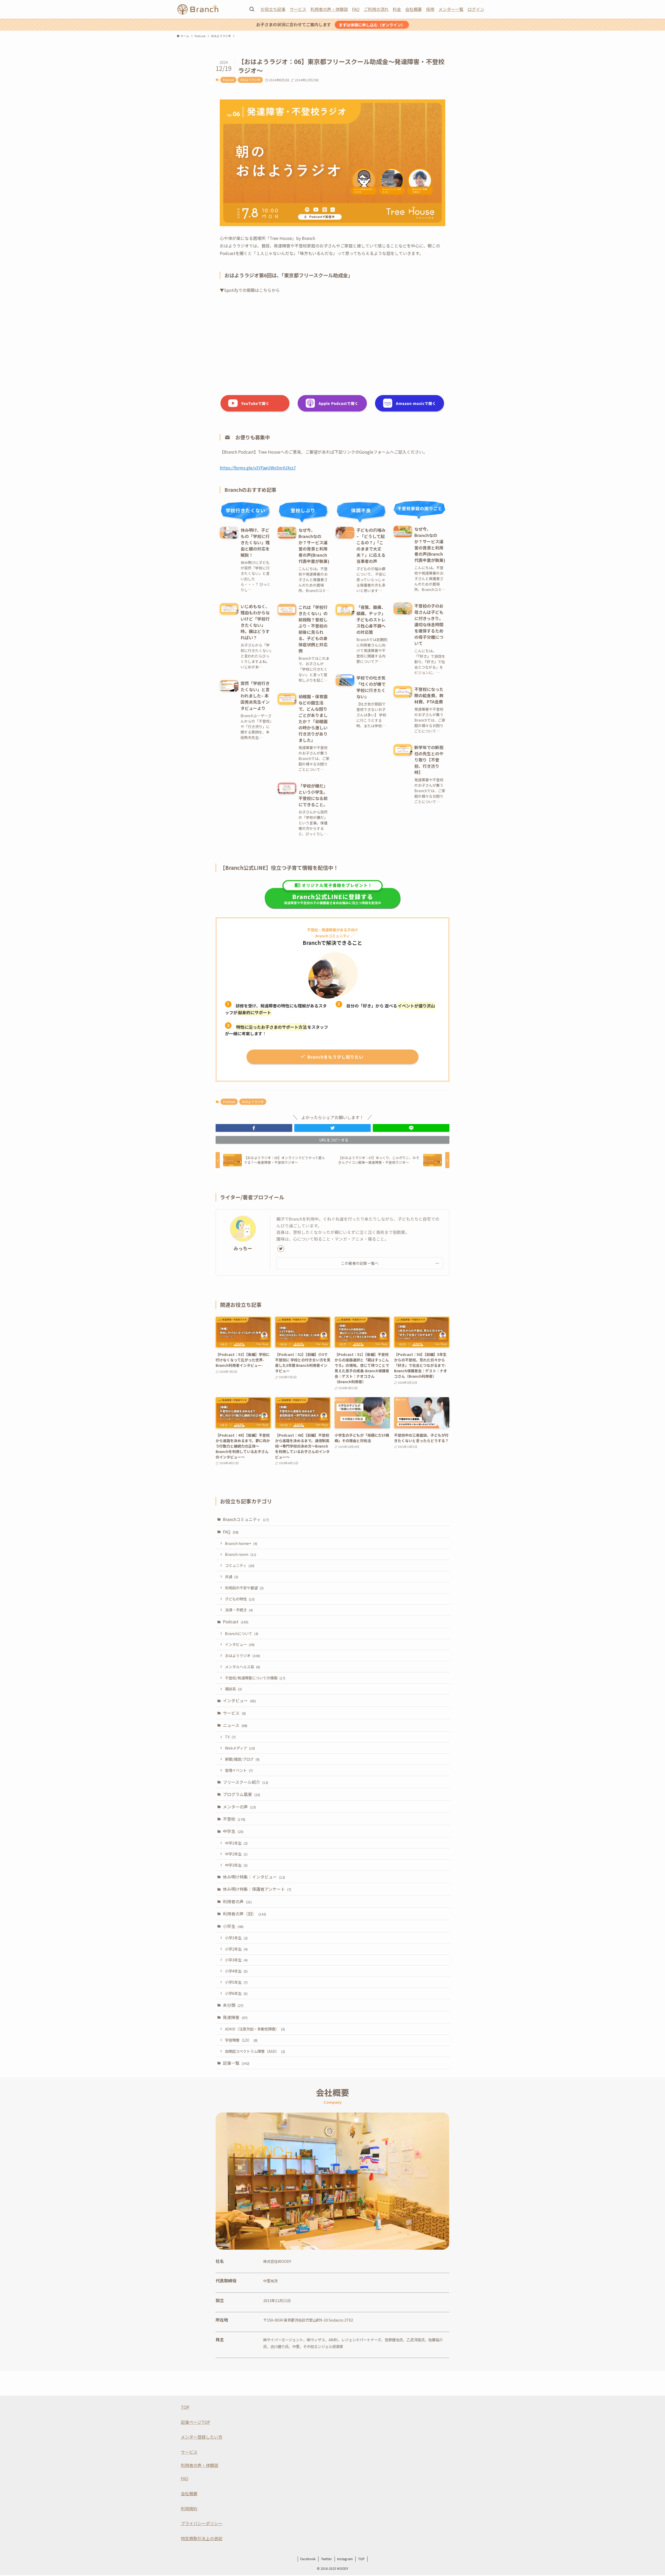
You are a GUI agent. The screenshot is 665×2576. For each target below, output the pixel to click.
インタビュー (240, 1644)
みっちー (243, 1248)
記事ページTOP (195, 2422)
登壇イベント (239, 1770)
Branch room (241, 1554)
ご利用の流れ (376, 9)
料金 (397, 9)
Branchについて (242, 1633)
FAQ (356, 9)
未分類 (233, 2005)
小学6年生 (236, 1993)
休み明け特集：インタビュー (254, 1877)
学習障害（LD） (241, 2040)
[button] (254, 1128)
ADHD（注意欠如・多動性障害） (255, 2029)
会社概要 (414, 9)
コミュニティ (240, 1565)
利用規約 (189, 2508)
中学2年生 (236, 1854)
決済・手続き (239, 1610)
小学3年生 (236, 1960)
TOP (185, 2407)
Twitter (327, 2559)
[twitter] (281, 1249)
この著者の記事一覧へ (360, 1263)
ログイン (476, 9)
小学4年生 (236, 1971)
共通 (232, 1576)
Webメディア (240, 1748)
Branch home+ (241, 1543)
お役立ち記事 (273, 9)
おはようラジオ (250, 80)
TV (230, 1737)
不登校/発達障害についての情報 (255, 1678)
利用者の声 (237, 1901)
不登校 (234, 1819)
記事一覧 (236, 2063)
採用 (430, 9)
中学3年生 (236, 1865)
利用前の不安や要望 (244, 1588)
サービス (298, 9)
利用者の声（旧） (244, 1914)
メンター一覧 (451, 9)
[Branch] (198, 9)
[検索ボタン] (252, 9)
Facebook (308, 2559)
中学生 (233, 1831)
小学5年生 (236, 1982)
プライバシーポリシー (202, 2523)
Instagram (345, 2559)
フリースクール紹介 (245, 1782)
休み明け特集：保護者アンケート (257, 1889)
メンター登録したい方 (202, 2437)
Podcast (228, 80)
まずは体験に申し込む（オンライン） (372, 25)
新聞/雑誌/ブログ (242, 1759)
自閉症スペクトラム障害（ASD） (255, 2051)
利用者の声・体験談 (329, 9)
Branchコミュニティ (246, 1519)
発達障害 (235, 2017)
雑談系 (233, 1689)
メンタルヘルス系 (242, 1667)
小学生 (233, 1926)
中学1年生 (236, 1843)
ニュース (235, 1725)
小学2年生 (236, 1949)
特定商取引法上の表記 (202, 2538)
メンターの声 (239, 1807)
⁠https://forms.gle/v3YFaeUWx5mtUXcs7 (258, 468)
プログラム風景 (241, 1794)
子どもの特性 (240, 1599)
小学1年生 (236, 1938)
